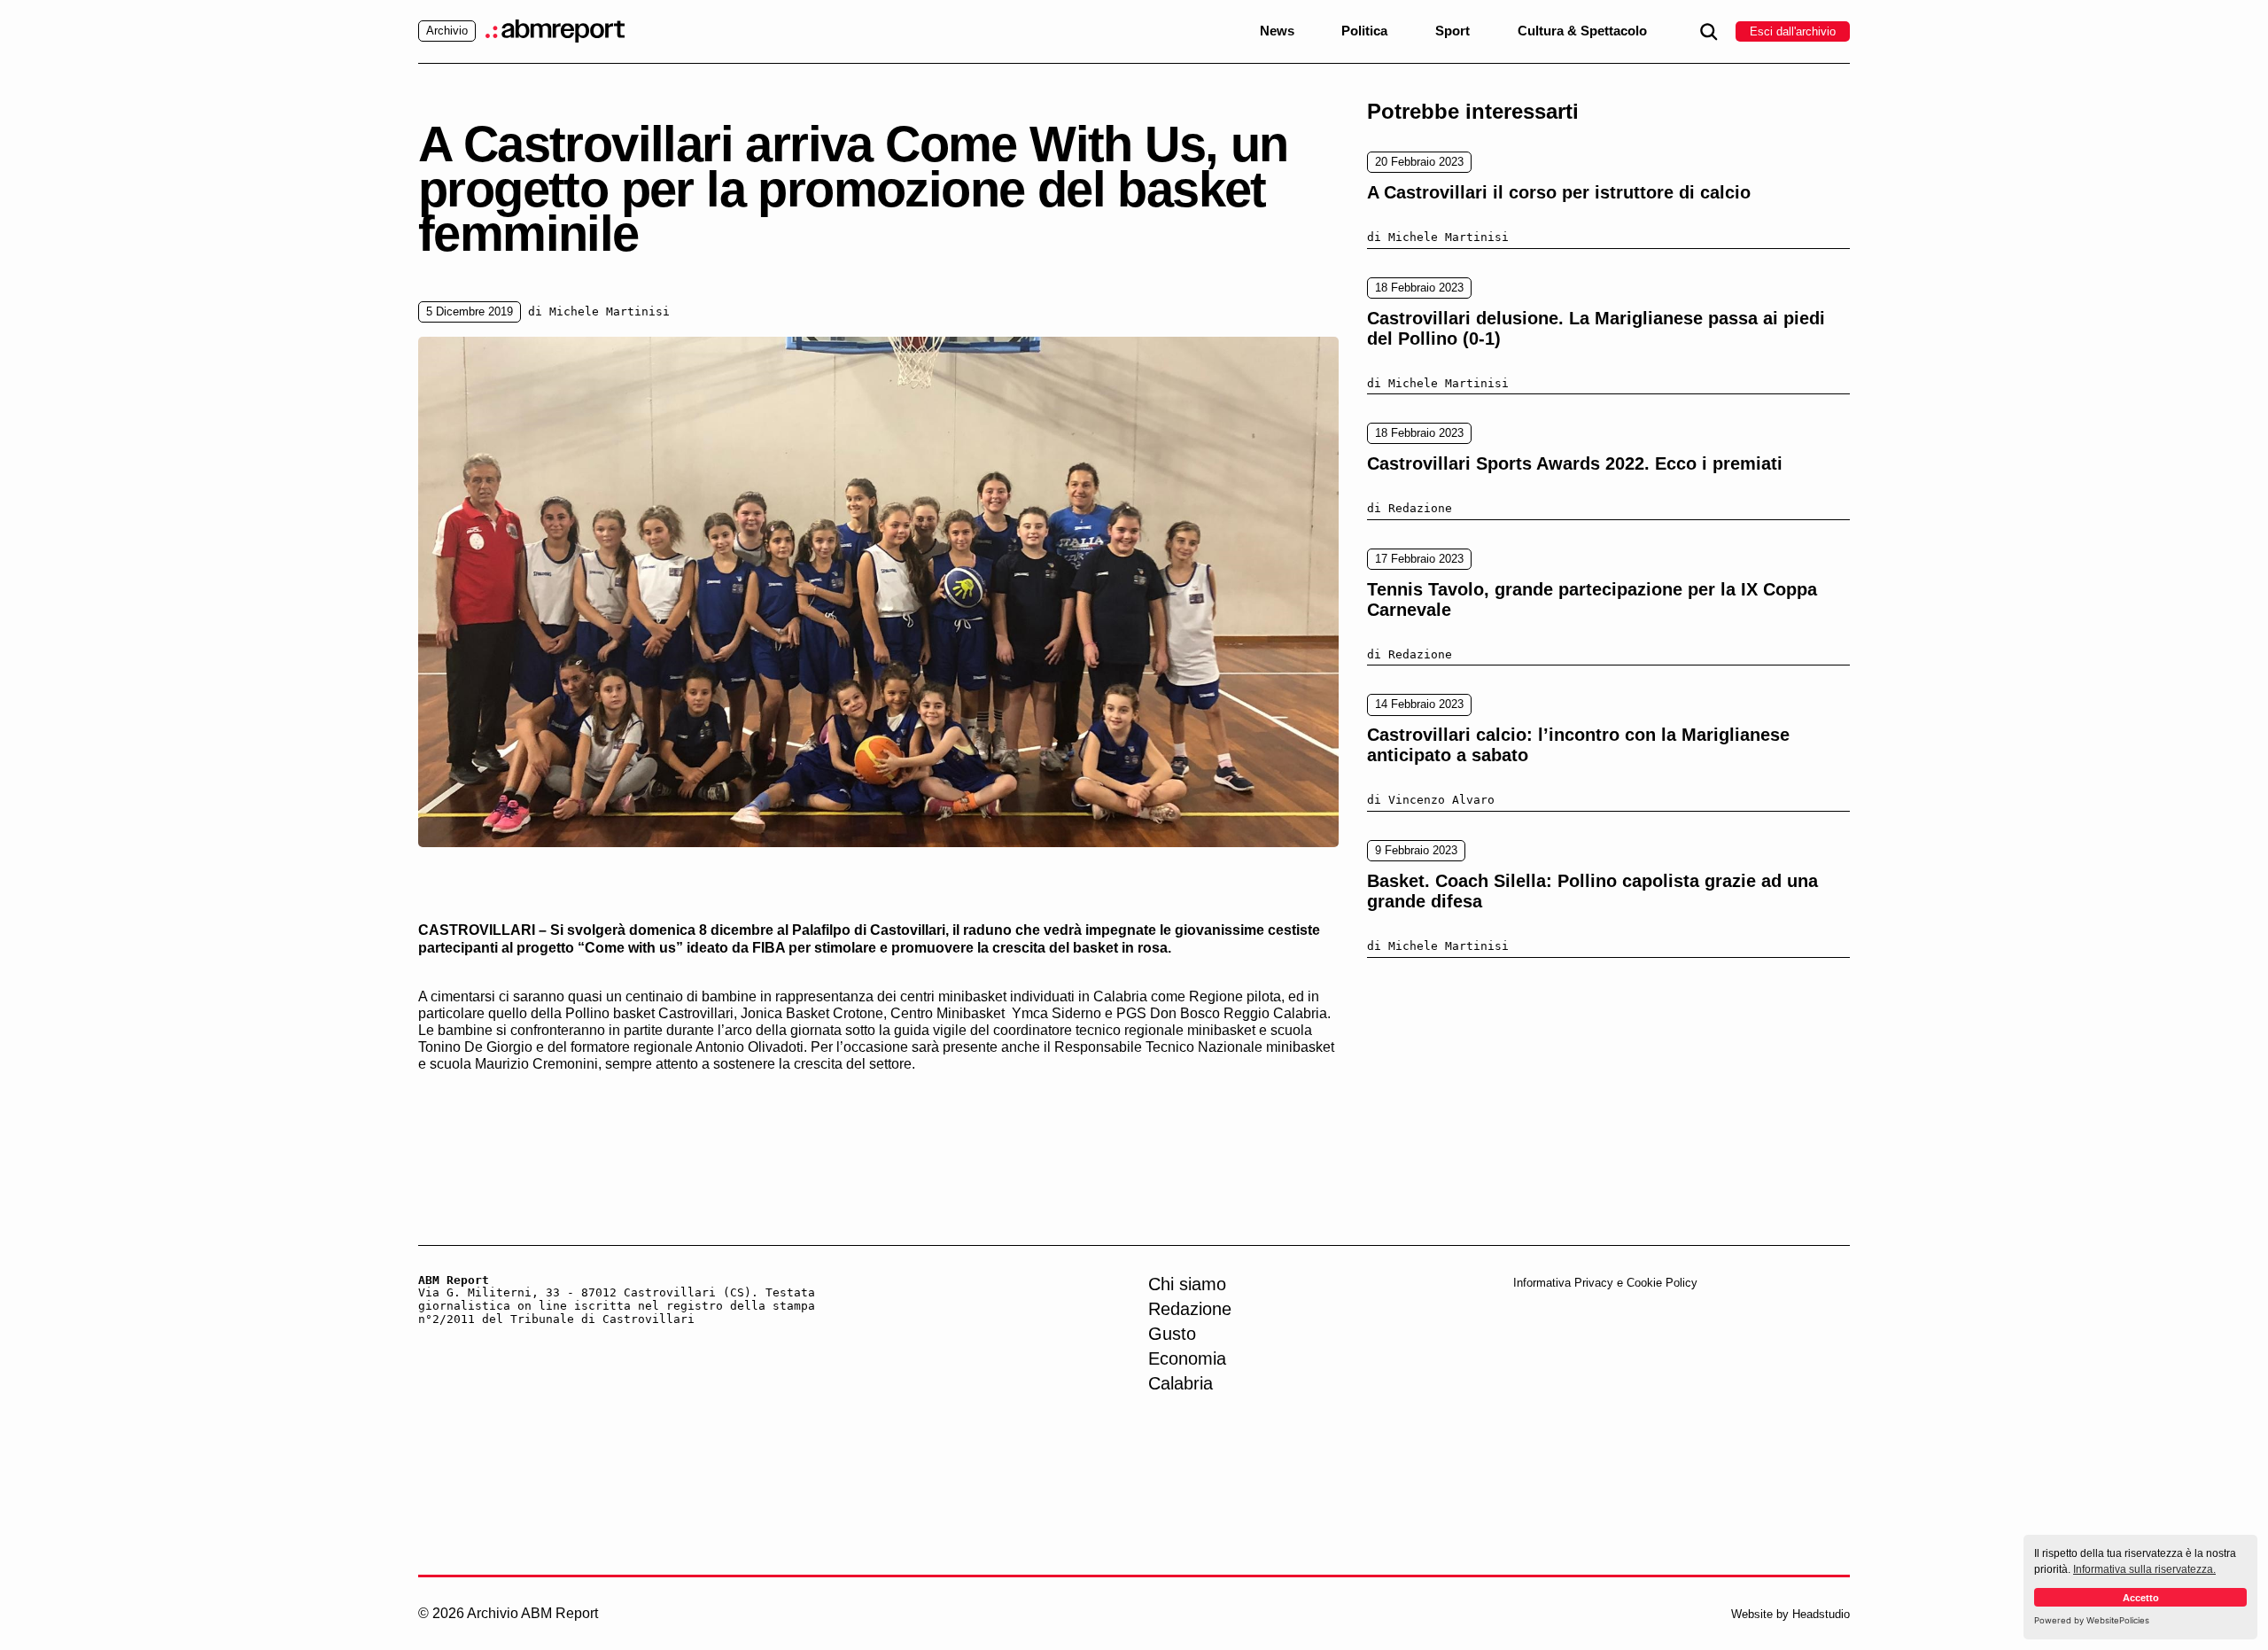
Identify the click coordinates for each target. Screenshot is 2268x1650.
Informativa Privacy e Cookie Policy (1605, 1283)
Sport (1452, 31)
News (1277, 31)
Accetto (2141, 1598)
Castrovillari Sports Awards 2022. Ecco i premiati (1575, 463)
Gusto (1172, 1334)
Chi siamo (1187, 1284)
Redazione (1190, 1309)
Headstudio (1821, 1614)
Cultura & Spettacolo (1582, 31)
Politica (1364, 31)
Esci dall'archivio (1793, 31)
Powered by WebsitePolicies (2092, 1620)
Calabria (1181, 1383)
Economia (1187, 1358)
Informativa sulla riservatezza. (2144, 1569)
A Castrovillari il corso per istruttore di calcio (1559, 192)
